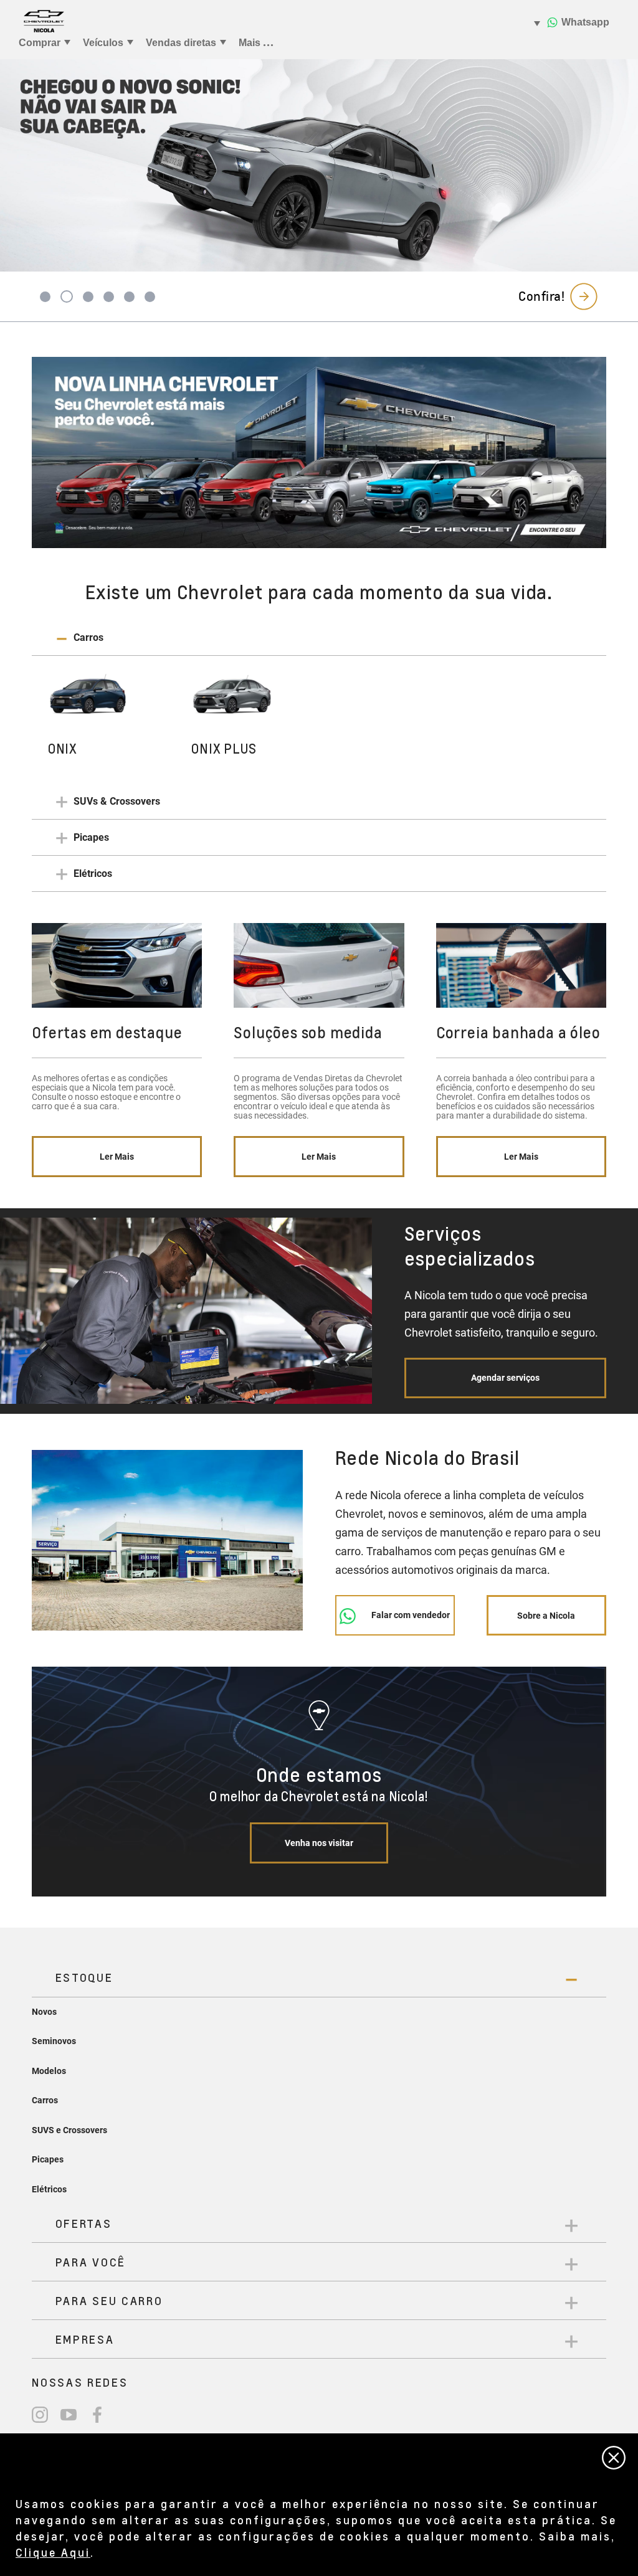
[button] (319, 638)
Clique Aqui (53, 2552)
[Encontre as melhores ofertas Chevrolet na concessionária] (319, 452)
